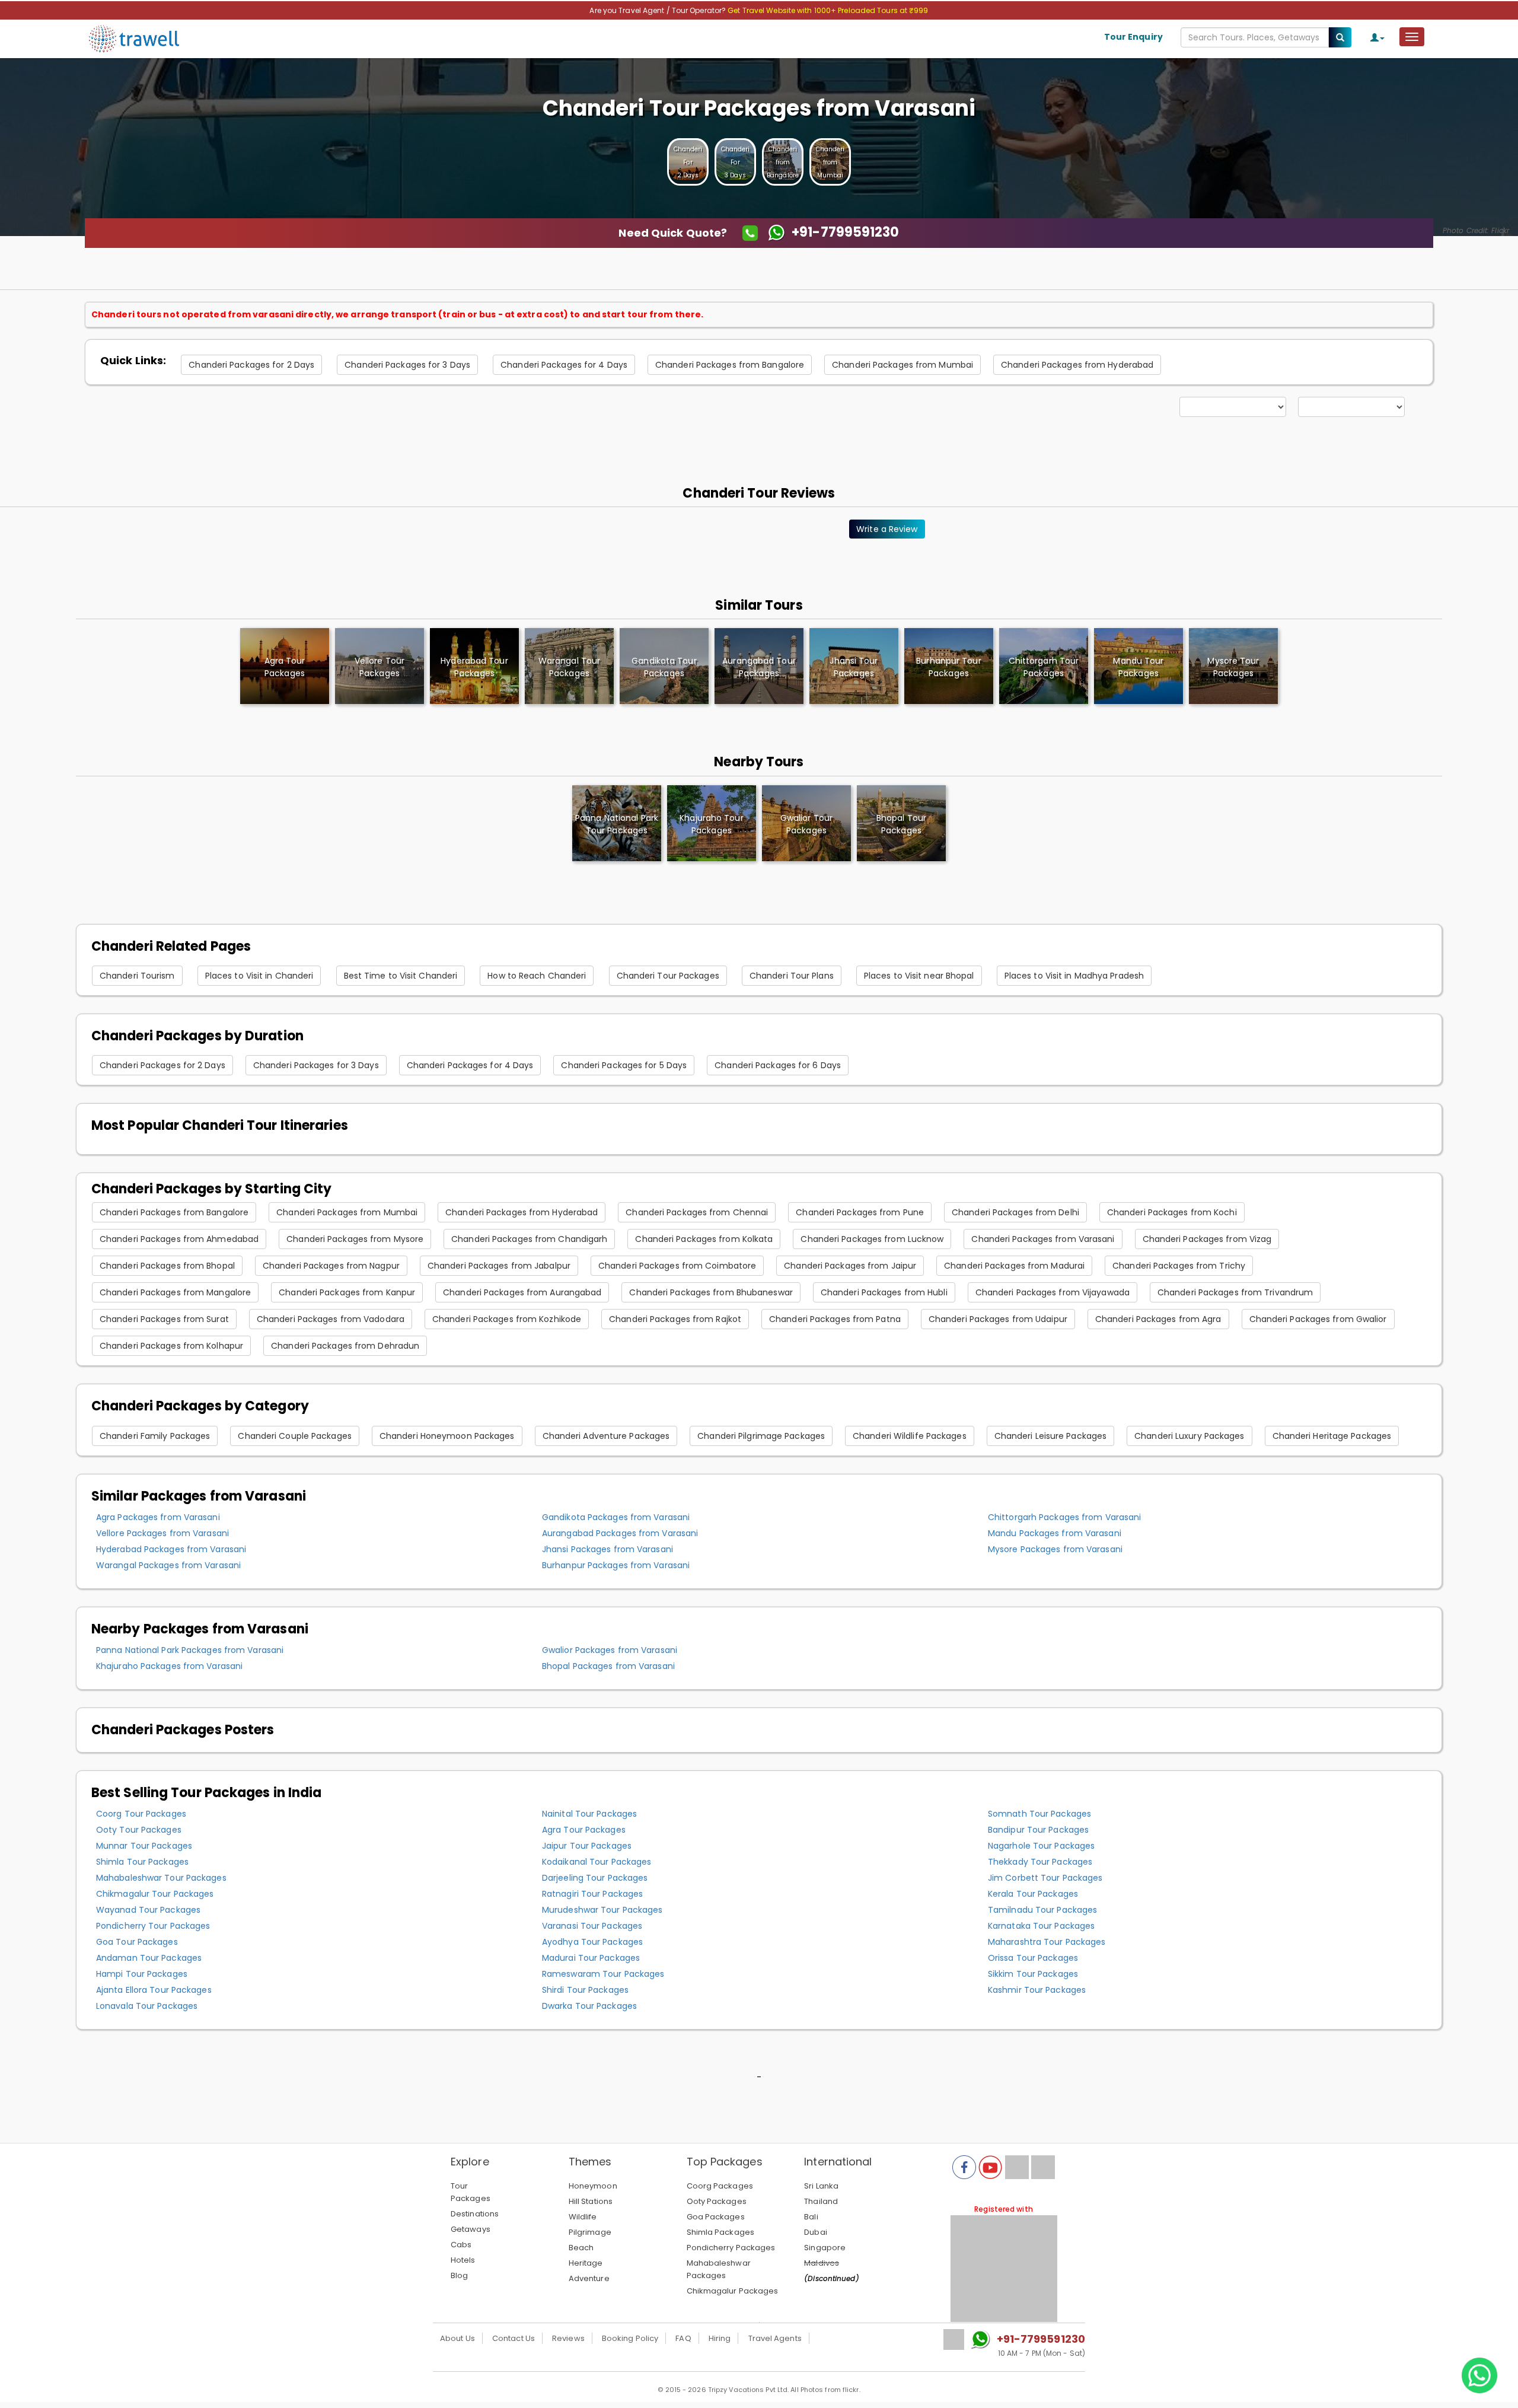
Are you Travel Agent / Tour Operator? (658, 10)
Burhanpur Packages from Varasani (616, 1565)
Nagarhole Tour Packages (1041, 1846)
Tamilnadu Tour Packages (1042, 1910)
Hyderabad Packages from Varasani (171, 1549)
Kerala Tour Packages (1033, 1894)
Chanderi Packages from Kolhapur (171, 1346)
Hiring (720, 2338)
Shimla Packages (721, 2232)
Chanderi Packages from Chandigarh (529, 1239)
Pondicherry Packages (731, 2248)
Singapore (825, 2248)
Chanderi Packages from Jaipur (850, 1266)
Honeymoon (593, 2186)
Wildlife (583, 2217)
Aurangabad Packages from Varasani (620, 1533)
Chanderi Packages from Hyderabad (1077, 365)
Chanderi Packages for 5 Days (624, 1065)
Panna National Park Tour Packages (617, 824)
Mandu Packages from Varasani (1055, 1533)
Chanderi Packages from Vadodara (331, 1319)
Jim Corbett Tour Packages (1045, 1878)
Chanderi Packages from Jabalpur (499, 1266)
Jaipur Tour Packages (587, 1846)
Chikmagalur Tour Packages (155, 1894)
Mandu (1138, 667)
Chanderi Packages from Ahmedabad (179, 1239)
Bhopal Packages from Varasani (608, 1666)
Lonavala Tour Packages (147, 2006)
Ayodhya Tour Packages (592, 1942)
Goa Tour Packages (137, 1942)
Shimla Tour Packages (142, 1862)
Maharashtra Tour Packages (1047, 1942)
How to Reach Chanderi (537, 976)
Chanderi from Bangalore (783, 162)
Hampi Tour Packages (142, 1974)
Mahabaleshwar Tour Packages (161, 1878)
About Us (457, 2338)
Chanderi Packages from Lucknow (872, 1239)
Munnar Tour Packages (144, 1846)
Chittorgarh (1044, 667)
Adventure (589, 2278)
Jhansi (854, 667)
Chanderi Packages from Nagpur (331, 1266)
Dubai (816, 2232)
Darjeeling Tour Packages (595, 1878)
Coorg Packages (720, 2186)
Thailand (821, 2201)
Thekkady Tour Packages (1040, 1862)
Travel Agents (775, 2338)
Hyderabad (474, 667)
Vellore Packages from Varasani (162, 1533)
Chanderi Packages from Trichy (1179, 1266)
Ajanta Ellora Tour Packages (154, 1990)
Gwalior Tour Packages (806, 824)
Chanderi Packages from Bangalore (730, 365)
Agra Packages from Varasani (158, 1517)
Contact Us (514, 2338)
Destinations (475, 2214)
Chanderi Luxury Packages (1189, 1436)
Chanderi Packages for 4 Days (564, 365)
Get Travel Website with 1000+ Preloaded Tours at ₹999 (828, 10)
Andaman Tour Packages (149, 1958)
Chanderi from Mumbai (830, 162)
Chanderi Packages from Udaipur (998, 1319)
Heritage (586, 2263)
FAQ (683, 2338)
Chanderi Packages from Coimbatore (677, 1266)
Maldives (822, 2263)
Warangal (569, 667)
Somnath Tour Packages (1039, 1814)
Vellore (379, 667)
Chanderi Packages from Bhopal (167, 1266)
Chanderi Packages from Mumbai (902, 365)
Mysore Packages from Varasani (1055, 1549)
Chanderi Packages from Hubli (884, 1292)
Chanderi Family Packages (155, 1436)
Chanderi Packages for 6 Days (778, 1065)
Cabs (461, 2245)
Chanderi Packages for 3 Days (407, 365)
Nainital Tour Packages (589, 1814)
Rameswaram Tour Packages (603, 1974)
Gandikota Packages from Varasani (616, 1517)
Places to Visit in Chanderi (259, 976)
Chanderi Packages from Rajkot (675, 1319)
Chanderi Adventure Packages (606, 1436)
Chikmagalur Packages (733, 2291)
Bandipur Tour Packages (1038, 1830)
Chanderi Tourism (137, 976)
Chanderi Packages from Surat (164, 1319)
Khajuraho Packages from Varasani (169, 1666)
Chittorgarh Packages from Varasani (1064, 1517)
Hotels (463, 2260)
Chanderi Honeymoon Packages (447, 1436)
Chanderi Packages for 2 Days (251, 365)
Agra (285, 667)
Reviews (568, 2338)
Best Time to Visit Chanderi (401, 976)
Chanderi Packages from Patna (835, 1319)
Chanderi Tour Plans (792, 976)
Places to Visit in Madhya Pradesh (1074, 976)
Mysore (1233, 667)
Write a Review (887, 529)
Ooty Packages (717, 2201)
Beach (581, 2248)
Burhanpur (948, 667)
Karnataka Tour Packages (1041, 1926)
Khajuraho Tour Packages (711, 824)
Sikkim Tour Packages (1033, 1974)
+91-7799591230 (1041, 2339)
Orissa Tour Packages (1033, 1958)
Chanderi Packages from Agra (1158, 1319)
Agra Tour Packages (584, 1830)
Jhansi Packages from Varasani (607, 1549)
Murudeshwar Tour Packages (602, 1910)
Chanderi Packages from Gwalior (1318, 1319)
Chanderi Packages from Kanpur (347, 1292)
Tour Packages (471, 2192)
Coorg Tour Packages (141, 1814)
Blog (459, 2275)
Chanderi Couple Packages (294, 1436)
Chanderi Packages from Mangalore (175, 1292)
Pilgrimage (590, 2232)
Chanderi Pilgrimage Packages (761, 1436)
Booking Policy (630, 2338)
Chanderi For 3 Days (736, 162)
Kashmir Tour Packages (1037, 1990)
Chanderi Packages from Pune (860, 1212)
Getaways (471, 2229)
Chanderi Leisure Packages (1051, 1436)
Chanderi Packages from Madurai (1014, 1266)
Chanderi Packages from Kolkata (704, 1239)
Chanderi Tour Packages (668, 976)
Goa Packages (716, 2217)
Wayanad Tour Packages (148, 1910)
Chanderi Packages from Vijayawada (1053, 1292)
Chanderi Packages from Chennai (697, 1212)
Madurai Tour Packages (591, 1958)
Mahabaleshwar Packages (719, 2269)
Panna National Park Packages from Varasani (190, 1650)
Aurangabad (759, 667)
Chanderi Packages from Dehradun (345, 1346)
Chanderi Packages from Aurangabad (522, 1292)
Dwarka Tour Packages (589, 2006)
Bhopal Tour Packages (901, 824)
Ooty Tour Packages (139, 1830)
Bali (811, 2217)
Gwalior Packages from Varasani (610, 1650)
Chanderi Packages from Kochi (1172, 1212)
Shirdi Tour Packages (585, 1990)
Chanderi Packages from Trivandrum (1235, 1292)
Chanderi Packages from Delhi (1015, 1212)
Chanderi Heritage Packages (1332, 1436)
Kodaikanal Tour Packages (597, 1862)
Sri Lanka (821, 2186)
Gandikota (664, 667)
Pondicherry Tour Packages (153, 1926)
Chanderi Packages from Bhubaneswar (711, 1292)
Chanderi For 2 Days (688, 162)
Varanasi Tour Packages (592, 1926)
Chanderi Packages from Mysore (355, 1239)
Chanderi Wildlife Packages (910, 1436)
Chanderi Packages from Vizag (1207, 1239)
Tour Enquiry (1133, 37)
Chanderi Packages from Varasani (1043, 1239)
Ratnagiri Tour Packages (592, 1894)
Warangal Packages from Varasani (168, 1565)
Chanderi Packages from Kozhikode (507, 1319)
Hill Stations (591, 2201)
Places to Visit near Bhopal (919, 976)
